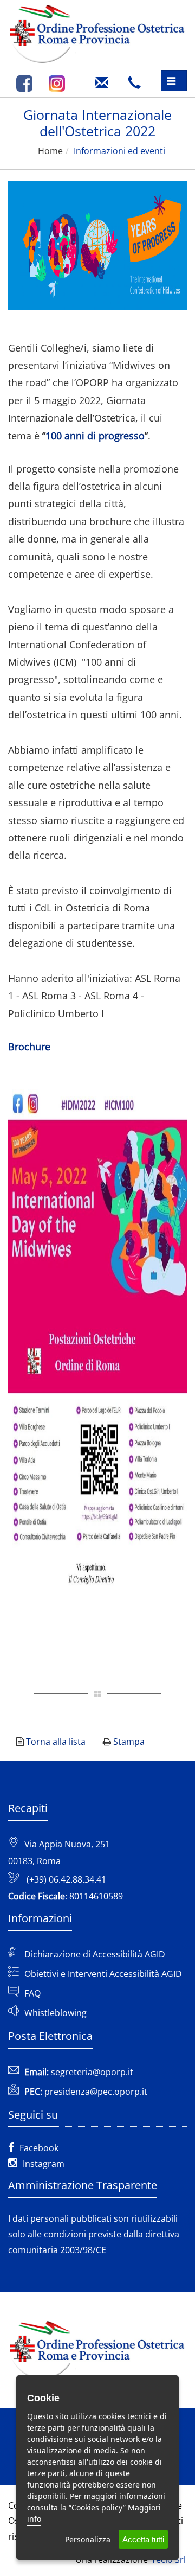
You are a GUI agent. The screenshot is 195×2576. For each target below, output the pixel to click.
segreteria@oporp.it (92, 2072)
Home (50, 151)
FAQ (32, 1993)
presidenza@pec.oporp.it (96, 2092)
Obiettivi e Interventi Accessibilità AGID (103, 1974)
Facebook (39, 2148)
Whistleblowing (56, 2013)
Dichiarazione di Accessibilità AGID (95, 1954)
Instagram (44, 2164)
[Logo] (97, 32)
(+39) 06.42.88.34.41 (66, 1879)
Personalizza (88, 2539)
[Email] (105, 79)
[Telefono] (137, 79)
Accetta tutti (143, 2539)
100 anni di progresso (95, 436)
